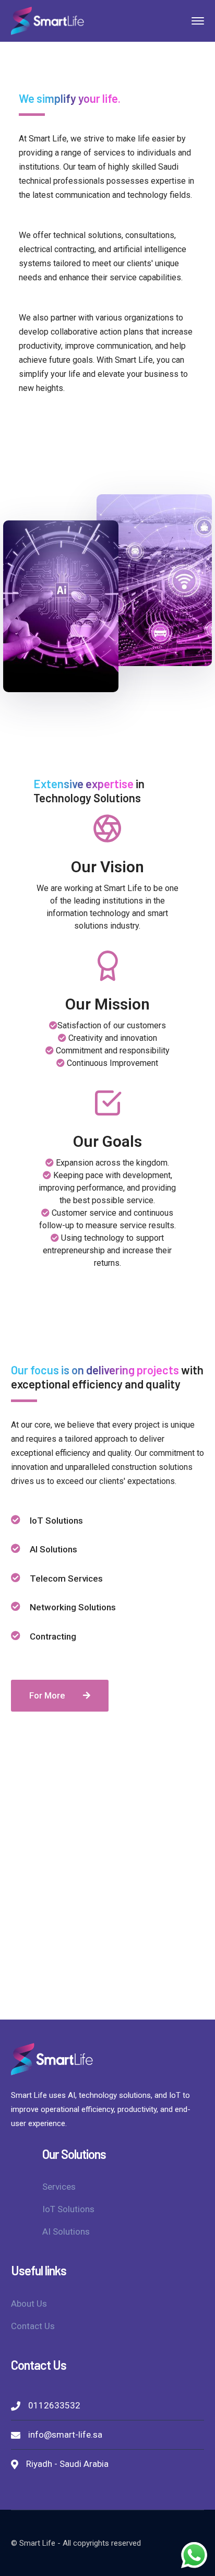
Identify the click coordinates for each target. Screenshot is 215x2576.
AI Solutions (66, 2231)
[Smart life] (47, 20)
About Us (29, 2304)
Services (59, 2187)
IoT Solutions (68, 2209)
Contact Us (33, 2326)
